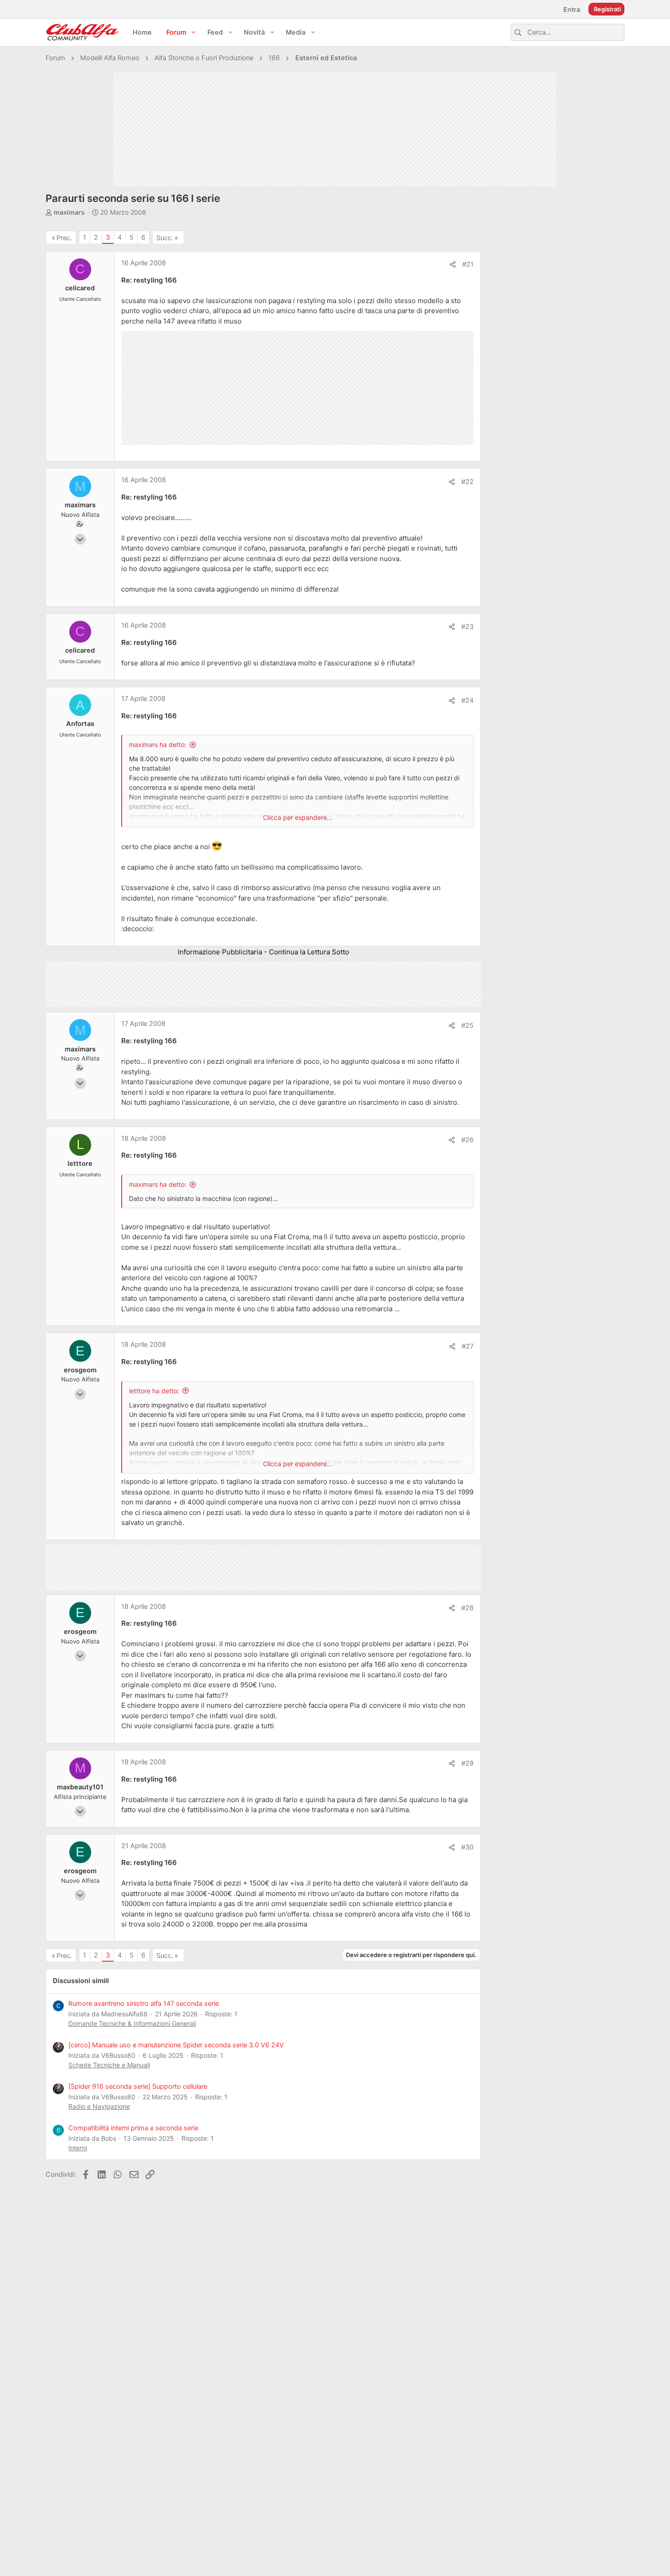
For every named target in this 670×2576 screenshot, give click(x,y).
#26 (467, 1140)
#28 (467, 1608)
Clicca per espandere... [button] (298, 817)
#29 (467, 1763)
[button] (194, 33)
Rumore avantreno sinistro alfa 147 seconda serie (144, 2004)
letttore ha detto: (154, 1391)
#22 (467, 482)
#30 (467, 1847)
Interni (78, 2148)
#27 (468, 1346)
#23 (467, 627)
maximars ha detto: (158, 744)
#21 (468, 264)
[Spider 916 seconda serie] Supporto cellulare (138, 2087)
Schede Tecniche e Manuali (109, 2065)
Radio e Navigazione (99, 2106)
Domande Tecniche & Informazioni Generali (132, 2023)
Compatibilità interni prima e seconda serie (133, 2128)
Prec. (64, 238)
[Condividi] (453, 265)
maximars (69, 212)
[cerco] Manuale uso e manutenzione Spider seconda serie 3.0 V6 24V (176, 2045)
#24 (467, 701)
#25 (467, 1025)
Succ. (165, 238)
